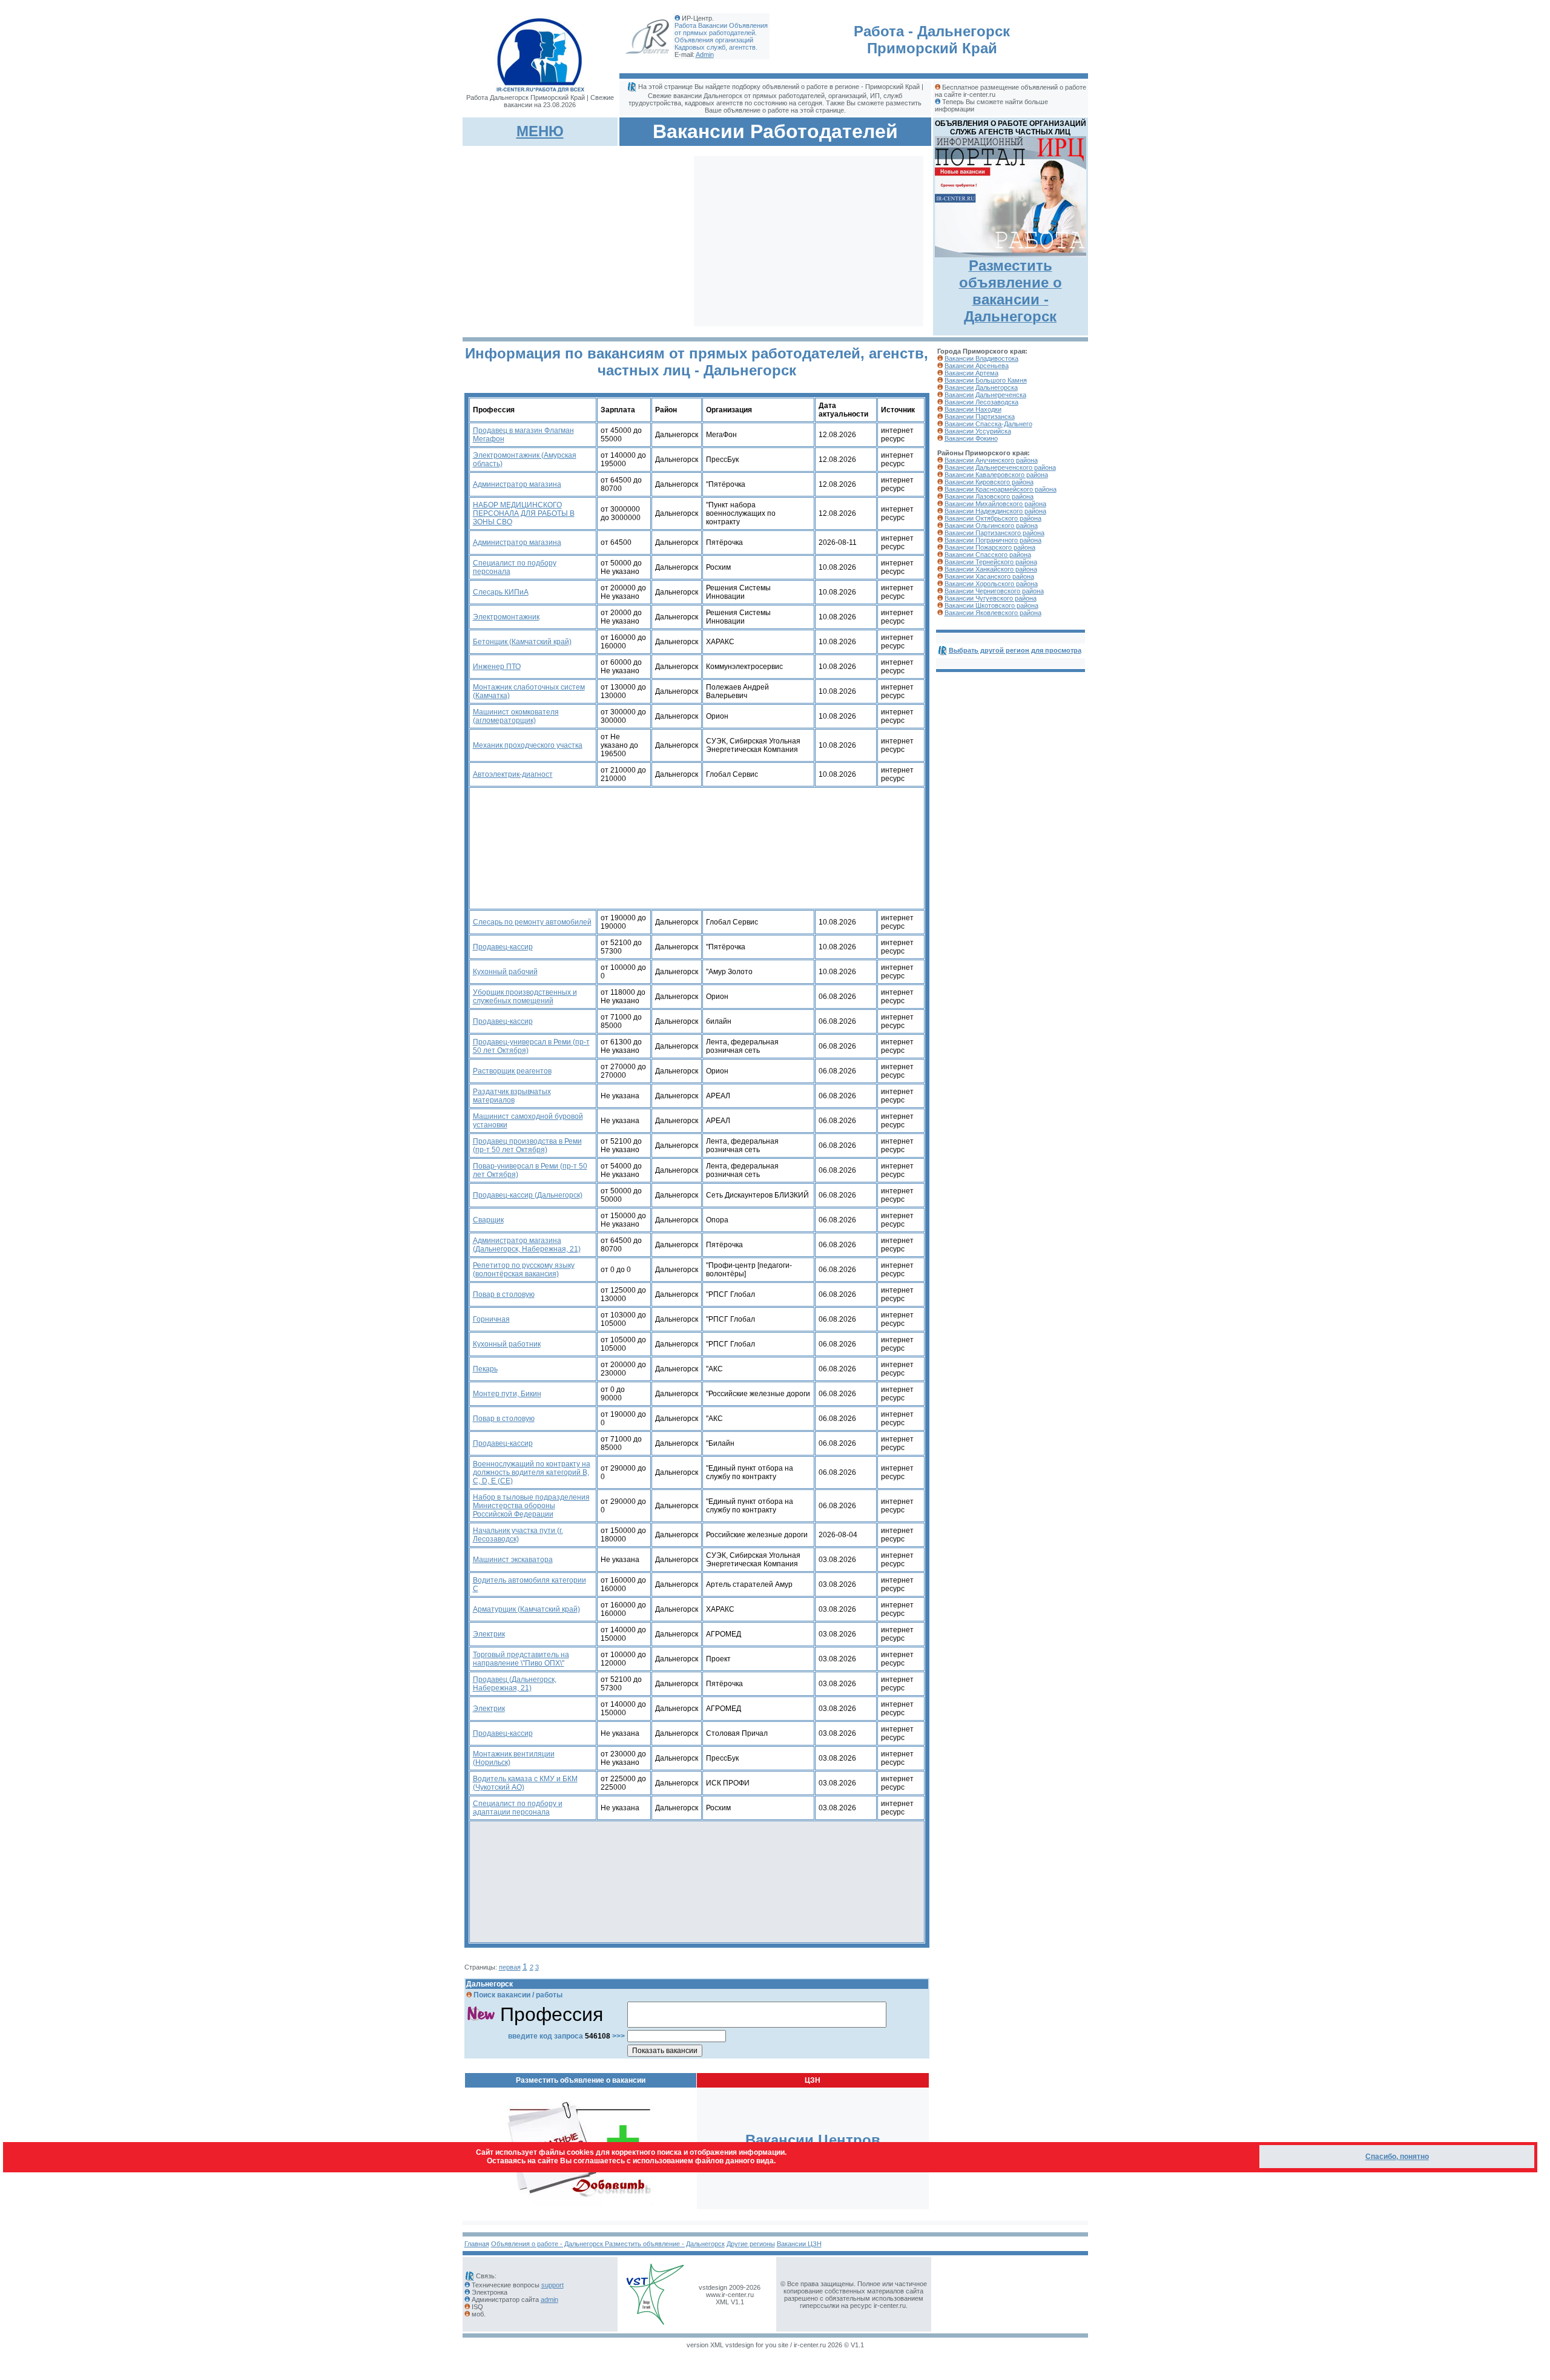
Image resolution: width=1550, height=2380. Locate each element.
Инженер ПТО (497, 667)
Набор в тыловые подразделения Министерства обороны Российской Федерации (531, 1506)
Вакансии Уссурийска (978, 431)
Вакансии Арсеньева (977, 366)
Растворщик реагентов (512, 1071)
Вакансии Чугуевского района (991, 598)
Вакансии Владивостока (981, 358)
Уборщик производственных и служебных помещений (525, 997)
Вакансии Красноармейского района (1001, 489)
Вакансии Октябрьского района (993, 518)
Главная (477, 2244)
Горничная (491, 1319)
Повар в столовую (504, 1294)
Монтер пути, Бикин (507, 1394)
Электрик (489, 1634)
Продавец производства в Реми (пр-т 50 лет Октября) (527, 1145)
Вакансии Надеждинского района (995, 511)
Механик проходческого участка (528, 745)
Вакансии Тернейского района (991, 562)
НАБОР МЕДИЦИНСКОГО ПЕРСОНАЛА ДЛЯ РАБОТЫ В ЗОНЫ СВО (524, 513)
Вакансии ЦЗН (799, 2244)
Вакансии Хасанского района (989, 576)
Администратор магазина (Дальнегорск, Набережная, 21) (527, 1245)
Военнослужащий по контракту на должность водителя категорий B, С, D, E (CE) (532, 1472)
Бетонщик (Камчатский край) (522, 642)
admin (549, 2299)
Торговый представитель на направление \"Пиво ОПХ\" (521, 1659)
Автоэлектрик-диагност (513, 774)
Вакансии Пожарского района (990, 547)
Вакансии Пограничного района (993, 540)
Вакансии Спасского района (988, 555)
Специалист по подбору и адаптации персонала (518, 1808)
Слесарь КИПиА (501, 592)
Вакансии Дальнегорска (981, 387)
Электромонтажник (506, 617)
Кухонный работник (507, 1344)
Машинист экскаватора (513, 1560)
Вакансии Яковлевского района (993, 613)
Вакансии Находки (973, 409)
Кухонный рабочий (505, 972)
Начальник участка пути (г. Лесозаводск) (518, 1535)
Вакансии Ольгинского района (991, 526)
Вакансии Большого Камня (986, 380)
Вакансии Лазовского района (989, 496)
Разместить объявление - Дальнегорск (665, 2244)
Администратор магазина (517, 484)
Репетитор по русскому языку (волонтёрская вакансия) (524, 1270)
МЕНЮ (540, 131)
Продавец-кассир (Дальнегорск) (528, 1195)
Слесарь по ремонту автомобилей (532, 922)
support (552, 2285)
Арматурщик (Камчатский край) (526, 1609)
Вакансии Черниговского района (994, 591)
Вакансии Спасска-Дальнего (988, 424)
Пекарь (485, 1369)
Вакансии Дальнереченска (985, 395)
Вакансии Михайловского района (995, 504)
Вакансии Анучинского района (991, 460)
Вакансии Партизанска (980, 417)
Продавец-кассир (503, 947)
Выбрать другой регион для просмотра (1015, 650)
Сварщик (488, 1220)
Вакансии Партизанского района (994, 533)
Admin (705, 54)
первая (510, 1967)
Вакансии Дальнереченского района (1000, 467)
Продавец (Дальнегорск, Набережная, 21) (515, 1684)
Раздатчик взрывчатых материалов (512, 1096)
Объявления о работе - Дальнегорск (548, 2244)
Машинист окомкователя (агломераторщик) (516, 716)
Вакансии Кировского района (989, 482)
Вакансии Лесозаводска (981, 402)
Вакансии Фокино (971, 438)
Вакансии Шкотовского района (991, 605)
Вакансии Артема (971, 373)
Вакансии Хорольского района (991, 584)
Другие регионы (751, 2244)
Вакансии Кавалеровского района (996, 475)
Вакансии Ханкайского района (991, 569)
